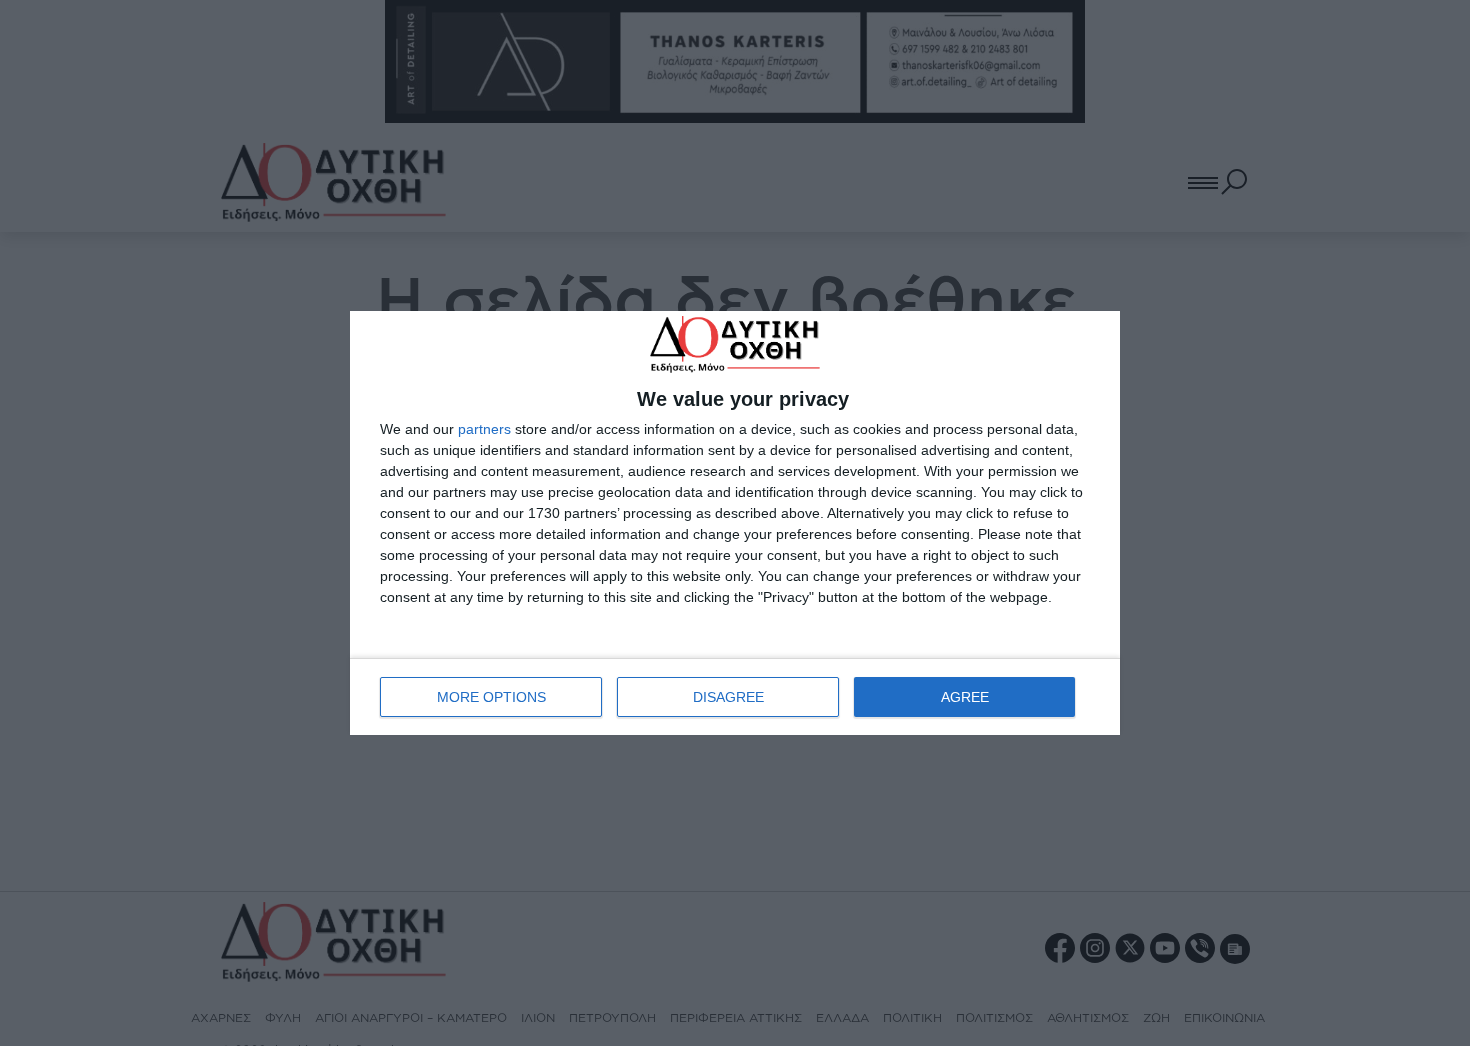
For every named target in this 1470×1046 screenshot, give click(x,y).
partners (484, 429)
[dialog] (735, 522)
